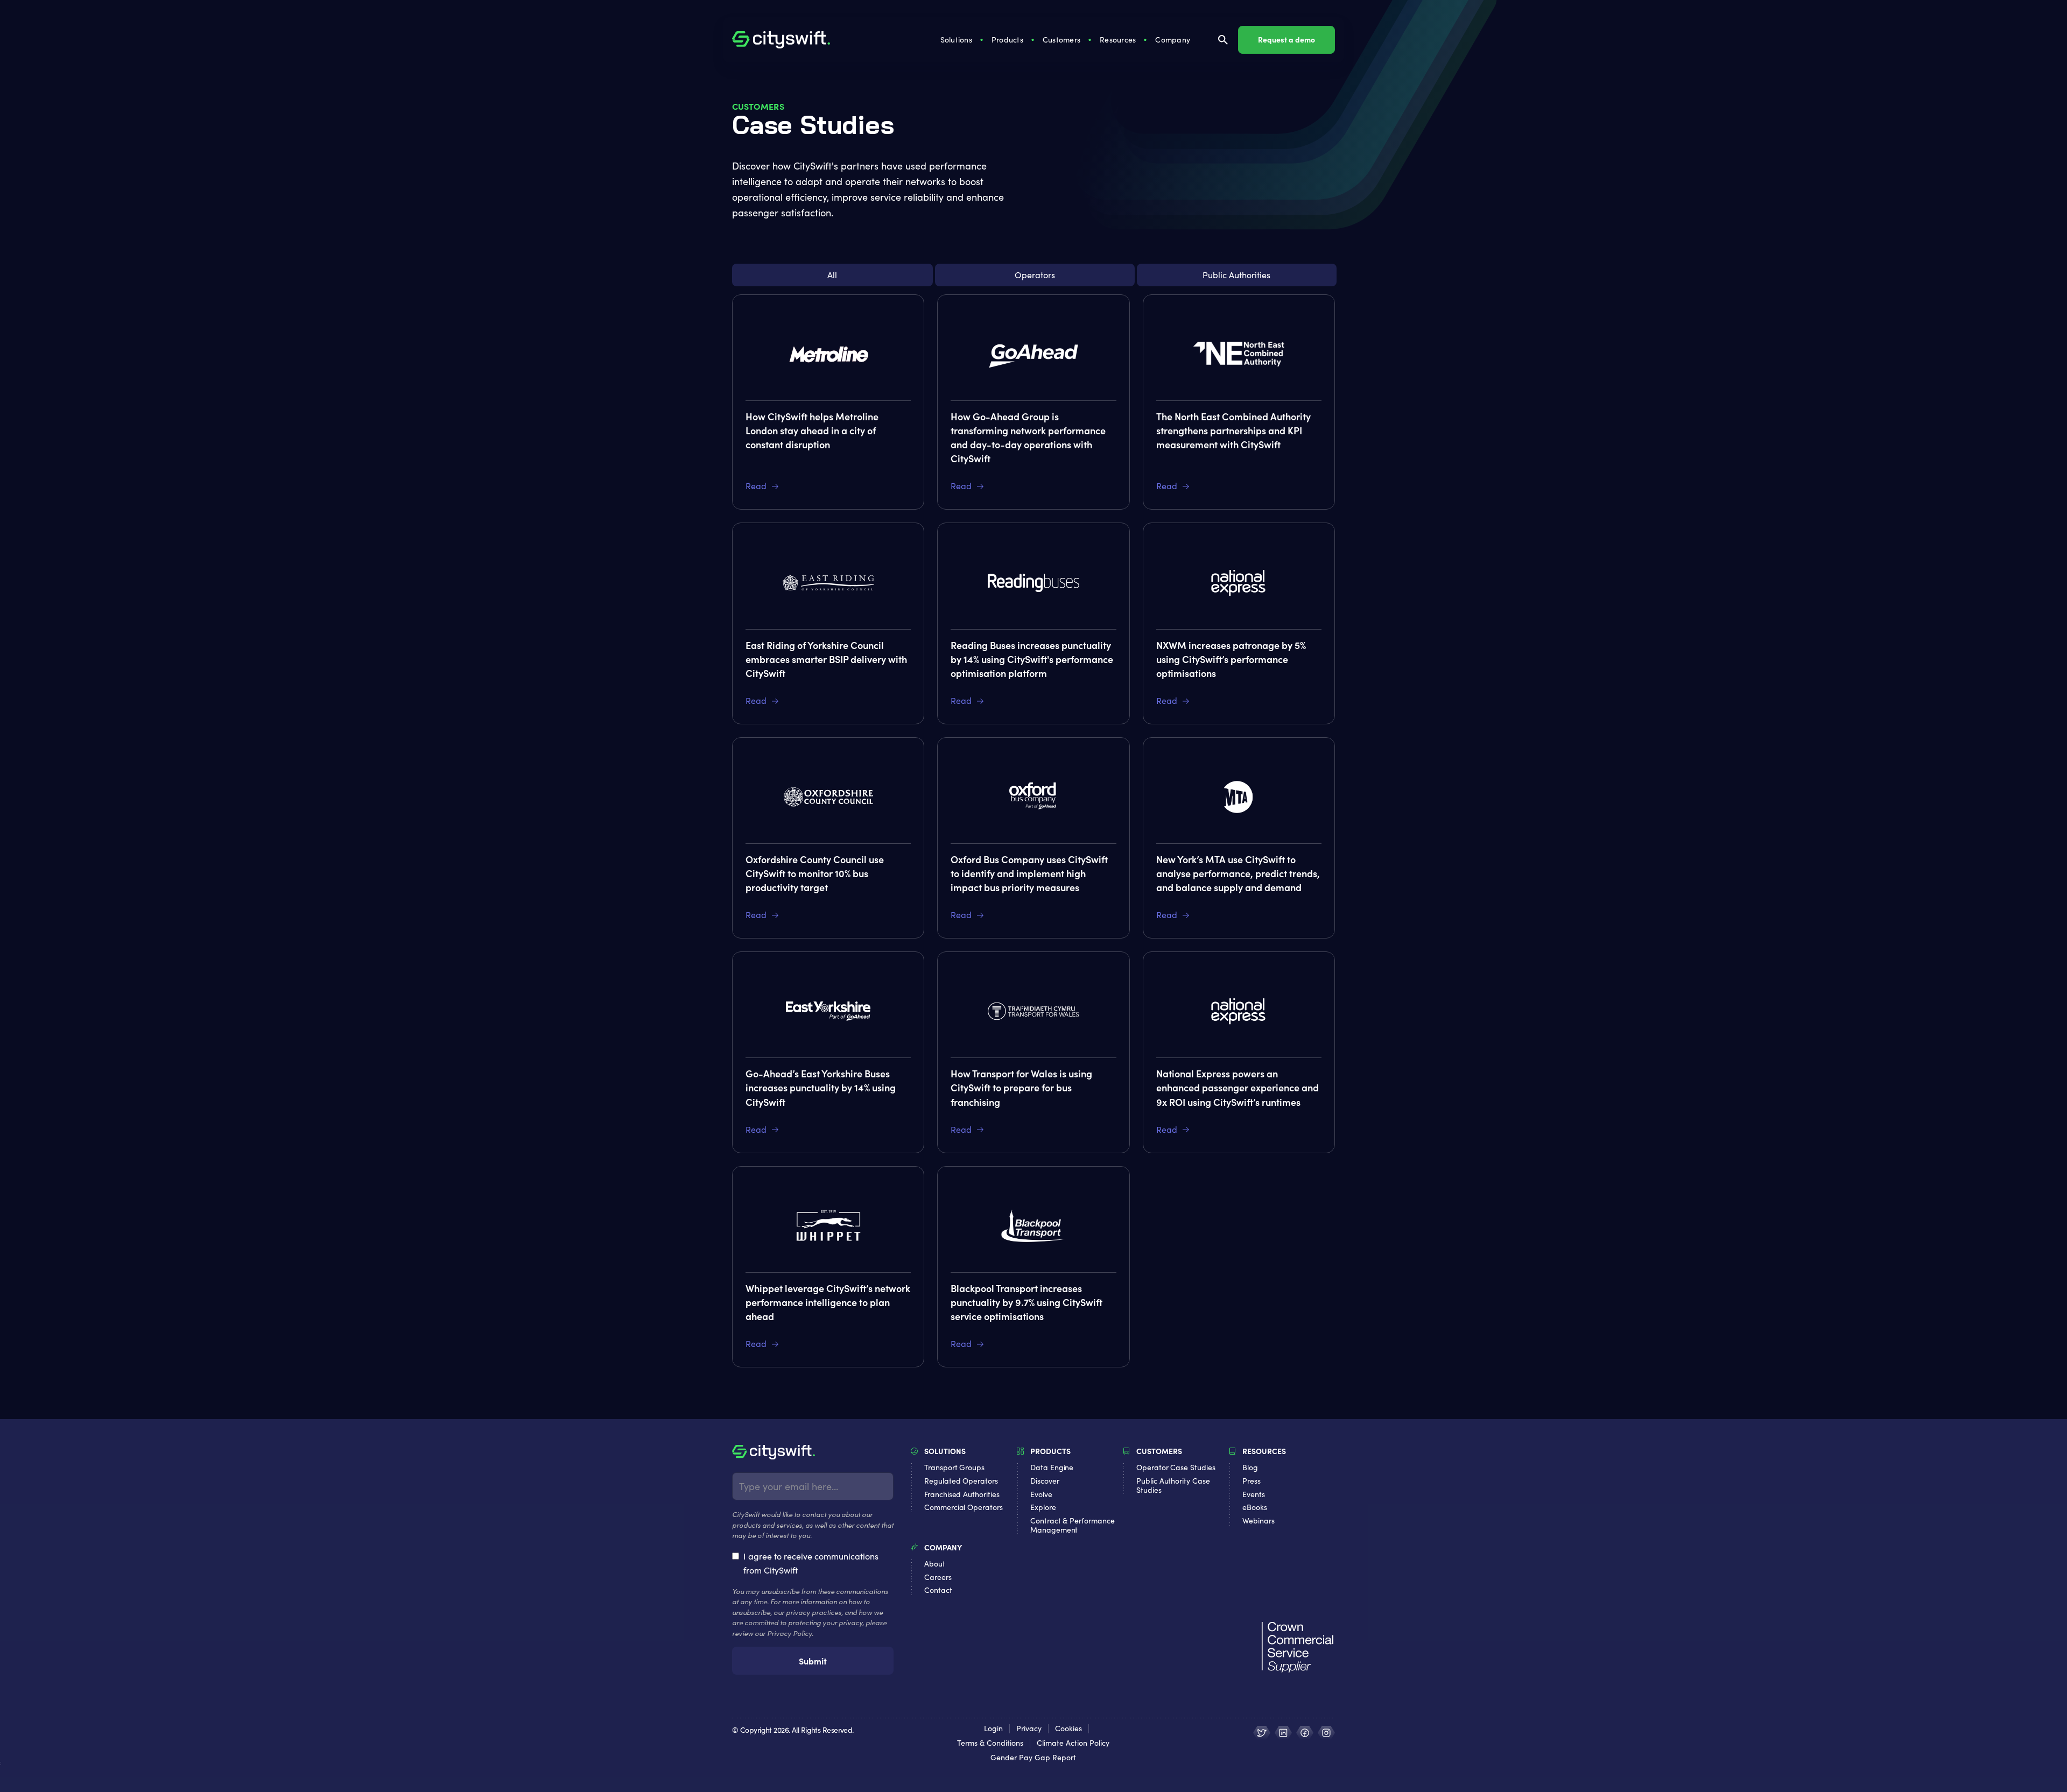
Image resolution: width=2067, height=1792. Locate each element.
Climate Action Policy (1073, 1743)
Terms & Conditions (990, 1743)
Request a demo (1286, 39)
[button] (957, 40)
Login (993, 1729)
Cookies (1068, 1729)
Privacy (1029, 1729)
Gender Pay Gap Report (1033, 1758)
